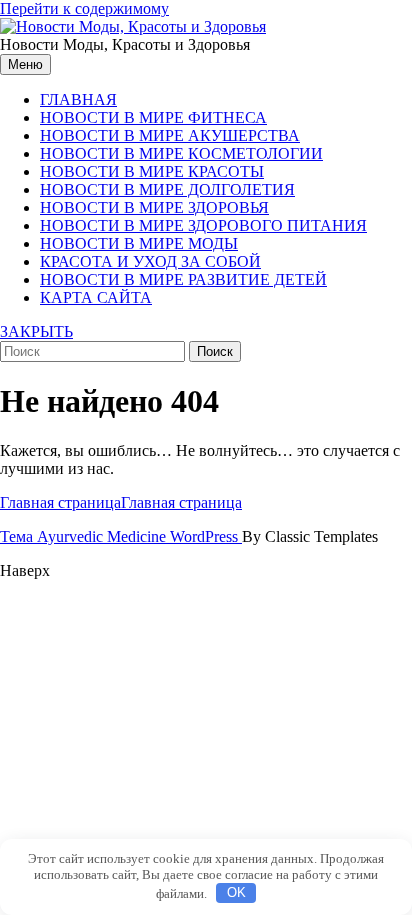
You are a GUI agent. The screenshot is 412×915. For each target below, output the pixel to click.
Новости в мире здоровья (154, 207)
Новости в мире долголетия (167, 189)
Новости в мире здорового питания (203, 225)
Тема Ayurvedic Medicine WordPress (121, 536)
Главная (78, 99)
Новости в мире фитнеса (153, 117)
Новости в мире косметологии (181, 153)
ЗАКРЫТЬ (36, 331)
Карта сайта (96, 297)
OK (236, 892)
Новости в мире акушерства (170, 135)
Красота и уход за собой (150, 261)
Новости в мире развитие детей (183, 279)
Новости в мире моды (139, 243)
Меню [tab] (25, 64)
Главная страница (121, 502)
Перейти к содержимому (84, 8)
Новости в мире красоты (152, 171)
